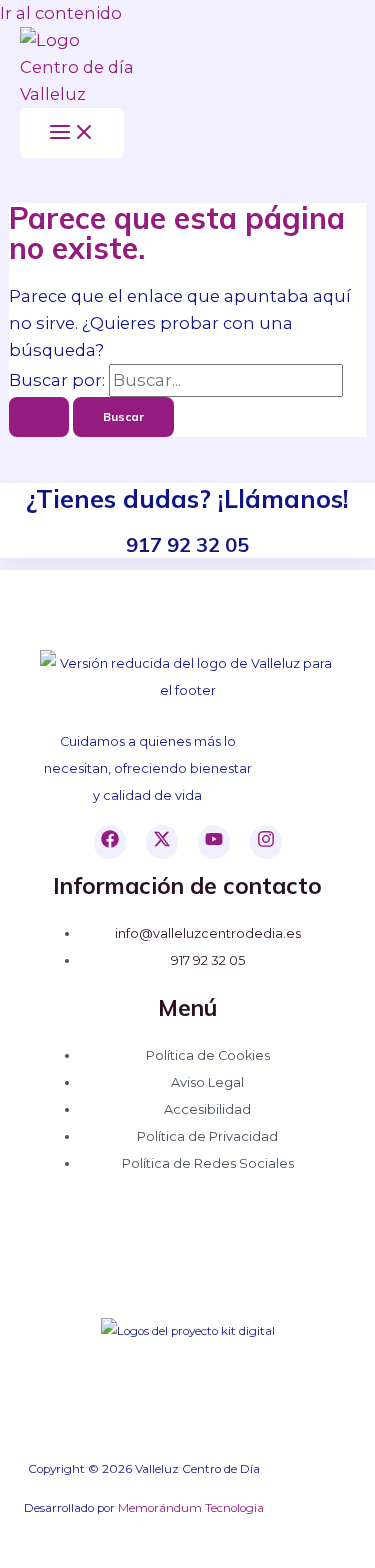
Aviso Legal (207, 1082)
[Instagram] (266, 842)
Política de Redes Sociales (208, 1163)
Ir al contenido (61, 13)
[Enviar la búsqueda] (39, 417)
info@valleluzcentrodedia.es (208, 933)
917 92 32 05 (208, 960)
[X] (162, 842)
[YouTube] (214, 842)
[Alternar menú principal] (72, 133)
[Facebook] (110, 842)
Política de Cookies (208, 1055)
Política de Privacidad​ (207, 1136)
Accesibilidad (207, 1109)
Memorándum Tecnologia (191, 1508)
